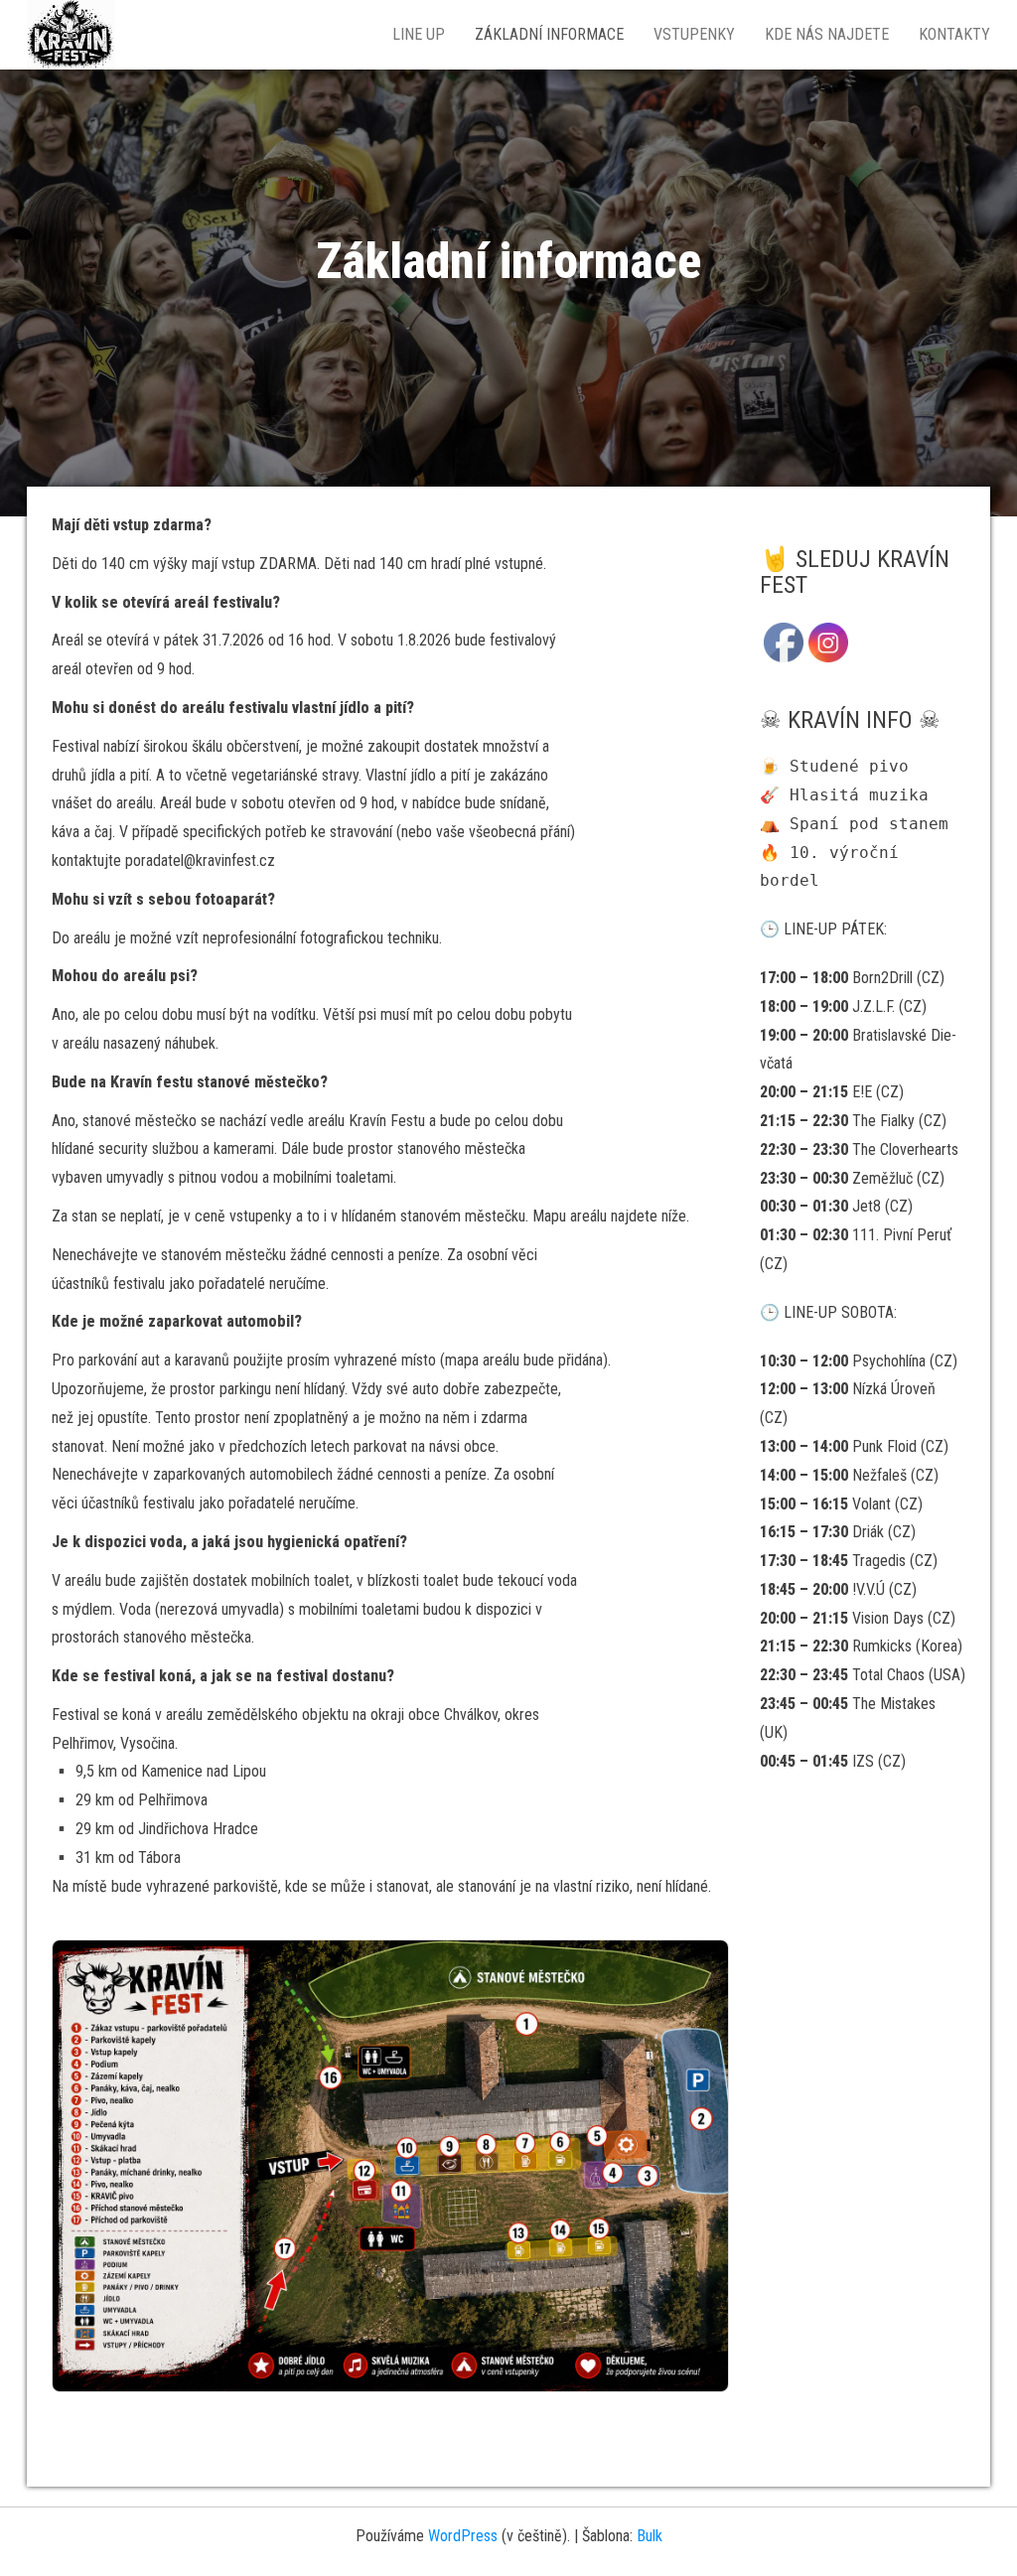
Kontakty (954, 34)
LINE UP (419, 34)
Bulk (650, 2536)
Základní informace (549, 34)
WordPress (463, 2536)
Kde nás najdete (827, 34)
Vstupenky (694, 34)
